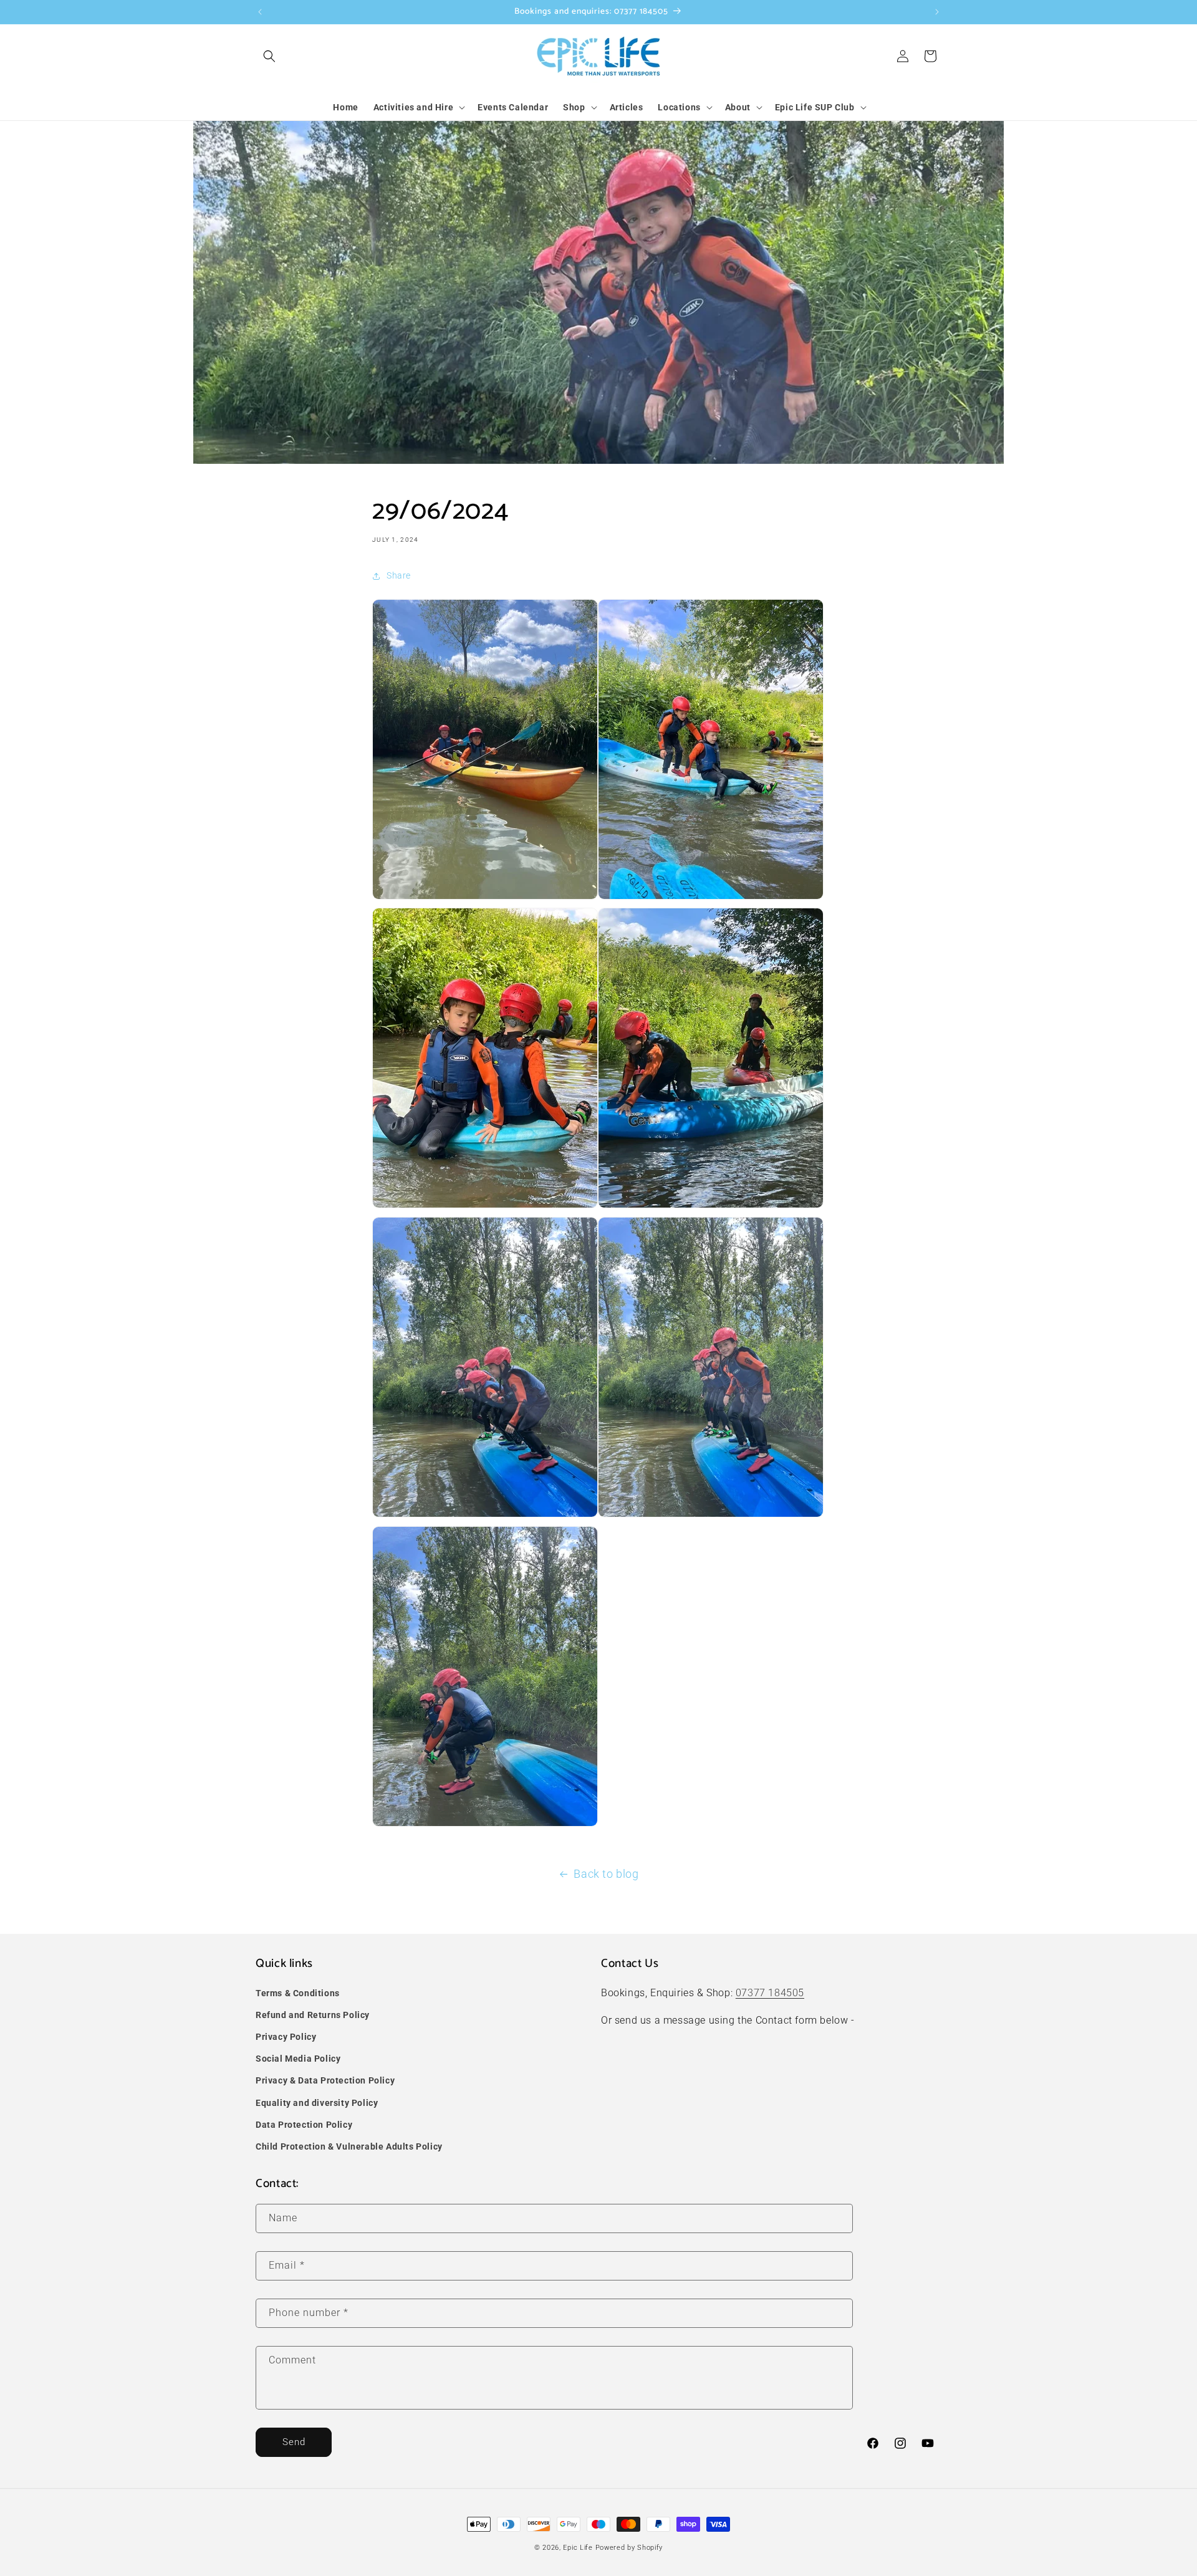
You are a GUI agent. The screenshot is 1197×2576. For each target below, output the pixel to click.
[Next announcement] (937, 12)
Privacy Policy (286, 2037)
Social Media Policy (298, 2059)
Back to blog (606, 1874)
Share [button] (399, 575)
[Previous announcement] (260, 12)
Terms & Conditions (298, 1993)
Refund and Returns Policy (313, 2015)
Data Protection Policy (304, 2125)
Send (294, 2442)
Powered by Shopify (629, 2548)
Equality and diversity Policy (317, 2103)
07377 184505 (770, 1993)
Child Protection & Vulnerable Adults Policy (349, 2146)
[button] (269, 56)
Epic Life (578, 2548)
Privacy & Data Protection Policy (325, 2080)
